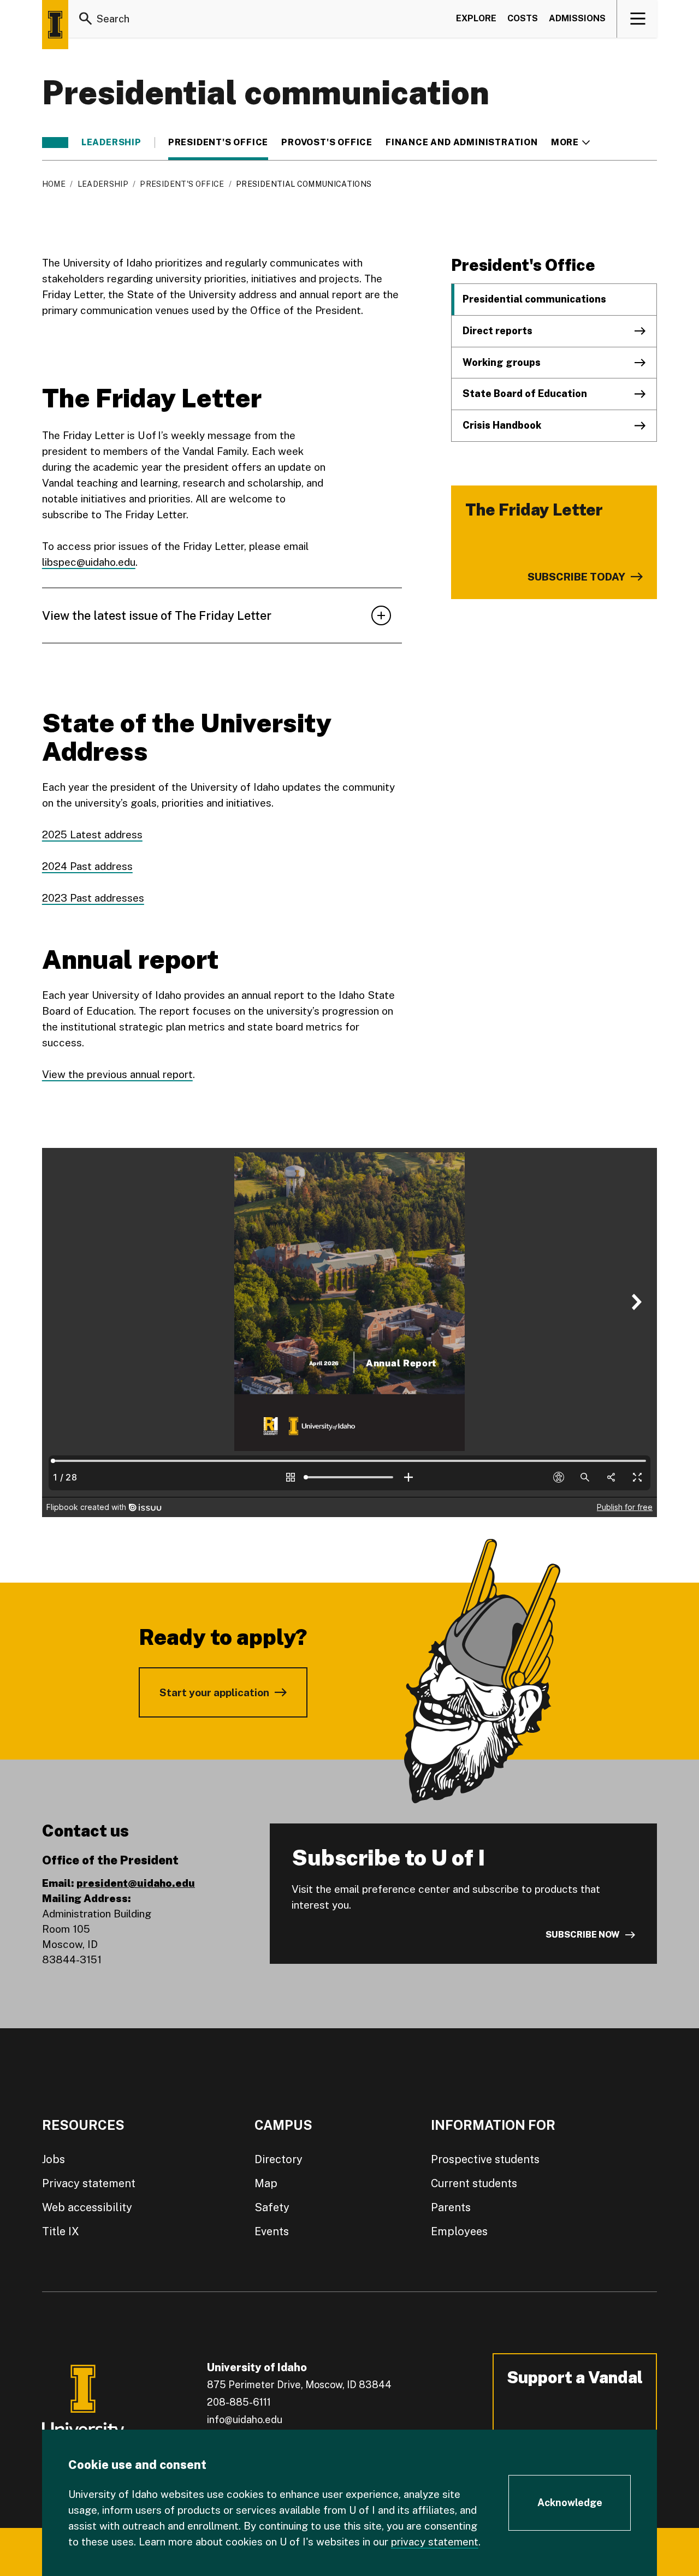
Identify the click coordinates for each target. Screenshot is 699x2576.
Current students (474, 2183)
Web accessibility (87, 2207)
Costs (523, 18)
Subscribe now (583, 1935)
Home (54, 184)
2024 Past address (87, 866)
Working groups (502, 362)
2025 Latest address (92, 834)
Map (266, 2183)
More (570, 143)
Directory (279, 2159)
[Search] (86, 19)
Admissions (577, 18)
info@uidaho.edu (245, 2420)
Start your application (214, 1692)
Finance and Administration (462, 143)
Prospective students (485, 2159)
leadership (111, 143)
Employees (459, 2231)
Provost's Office (327, 143)
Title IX (61, 2231)
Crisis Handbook (502, 425)
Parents (451, 2207)
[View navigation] (638, 19)
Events (272, 2231)
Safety (272, 2207)
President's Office (218, 143)
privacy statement (435, 2542)
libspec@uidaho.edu (89, 562)
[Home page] (55, 25)
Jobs (54, 2159)
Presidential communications (534, 299)
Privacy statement (89, 2183)
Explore (476, 18)
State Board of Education (525, 393)
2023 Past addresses (93, 898)
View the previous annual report (117, 1074)
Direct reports (497, 331)
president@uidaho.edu (136, 1883)
